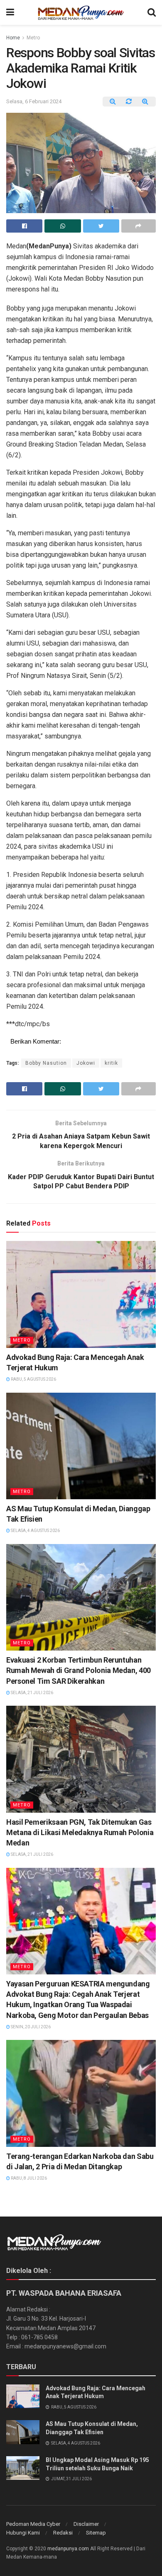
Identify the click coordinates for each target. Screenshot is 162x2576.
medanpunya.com (68, 2549)
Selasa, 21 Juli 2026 (32, 1693)
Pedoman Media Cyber (33, 2524)
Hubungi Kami (23, 2533)
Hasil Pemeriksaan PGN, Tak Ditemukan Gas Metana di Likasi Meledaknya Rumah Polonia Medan (80, 1832)
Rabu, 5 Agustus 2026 (33, 1379)
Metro (33, 38)
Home (13, 38)
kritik (111, 1063)
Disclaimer (86, 2524)
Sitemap (96, 2533)
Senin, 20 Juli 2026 (30, 2027)
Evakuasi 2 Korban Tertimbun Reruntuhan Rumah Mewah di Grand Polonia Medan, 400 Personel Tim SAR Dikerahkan (79, 1670)
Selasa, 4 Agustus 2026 (35, 1531)
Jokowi (86, 1063)
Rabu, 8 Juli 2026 (28, 2178)
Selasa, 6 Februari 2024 (34, 101)
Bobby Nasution (46, 1063)
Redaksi (63, 2533)
